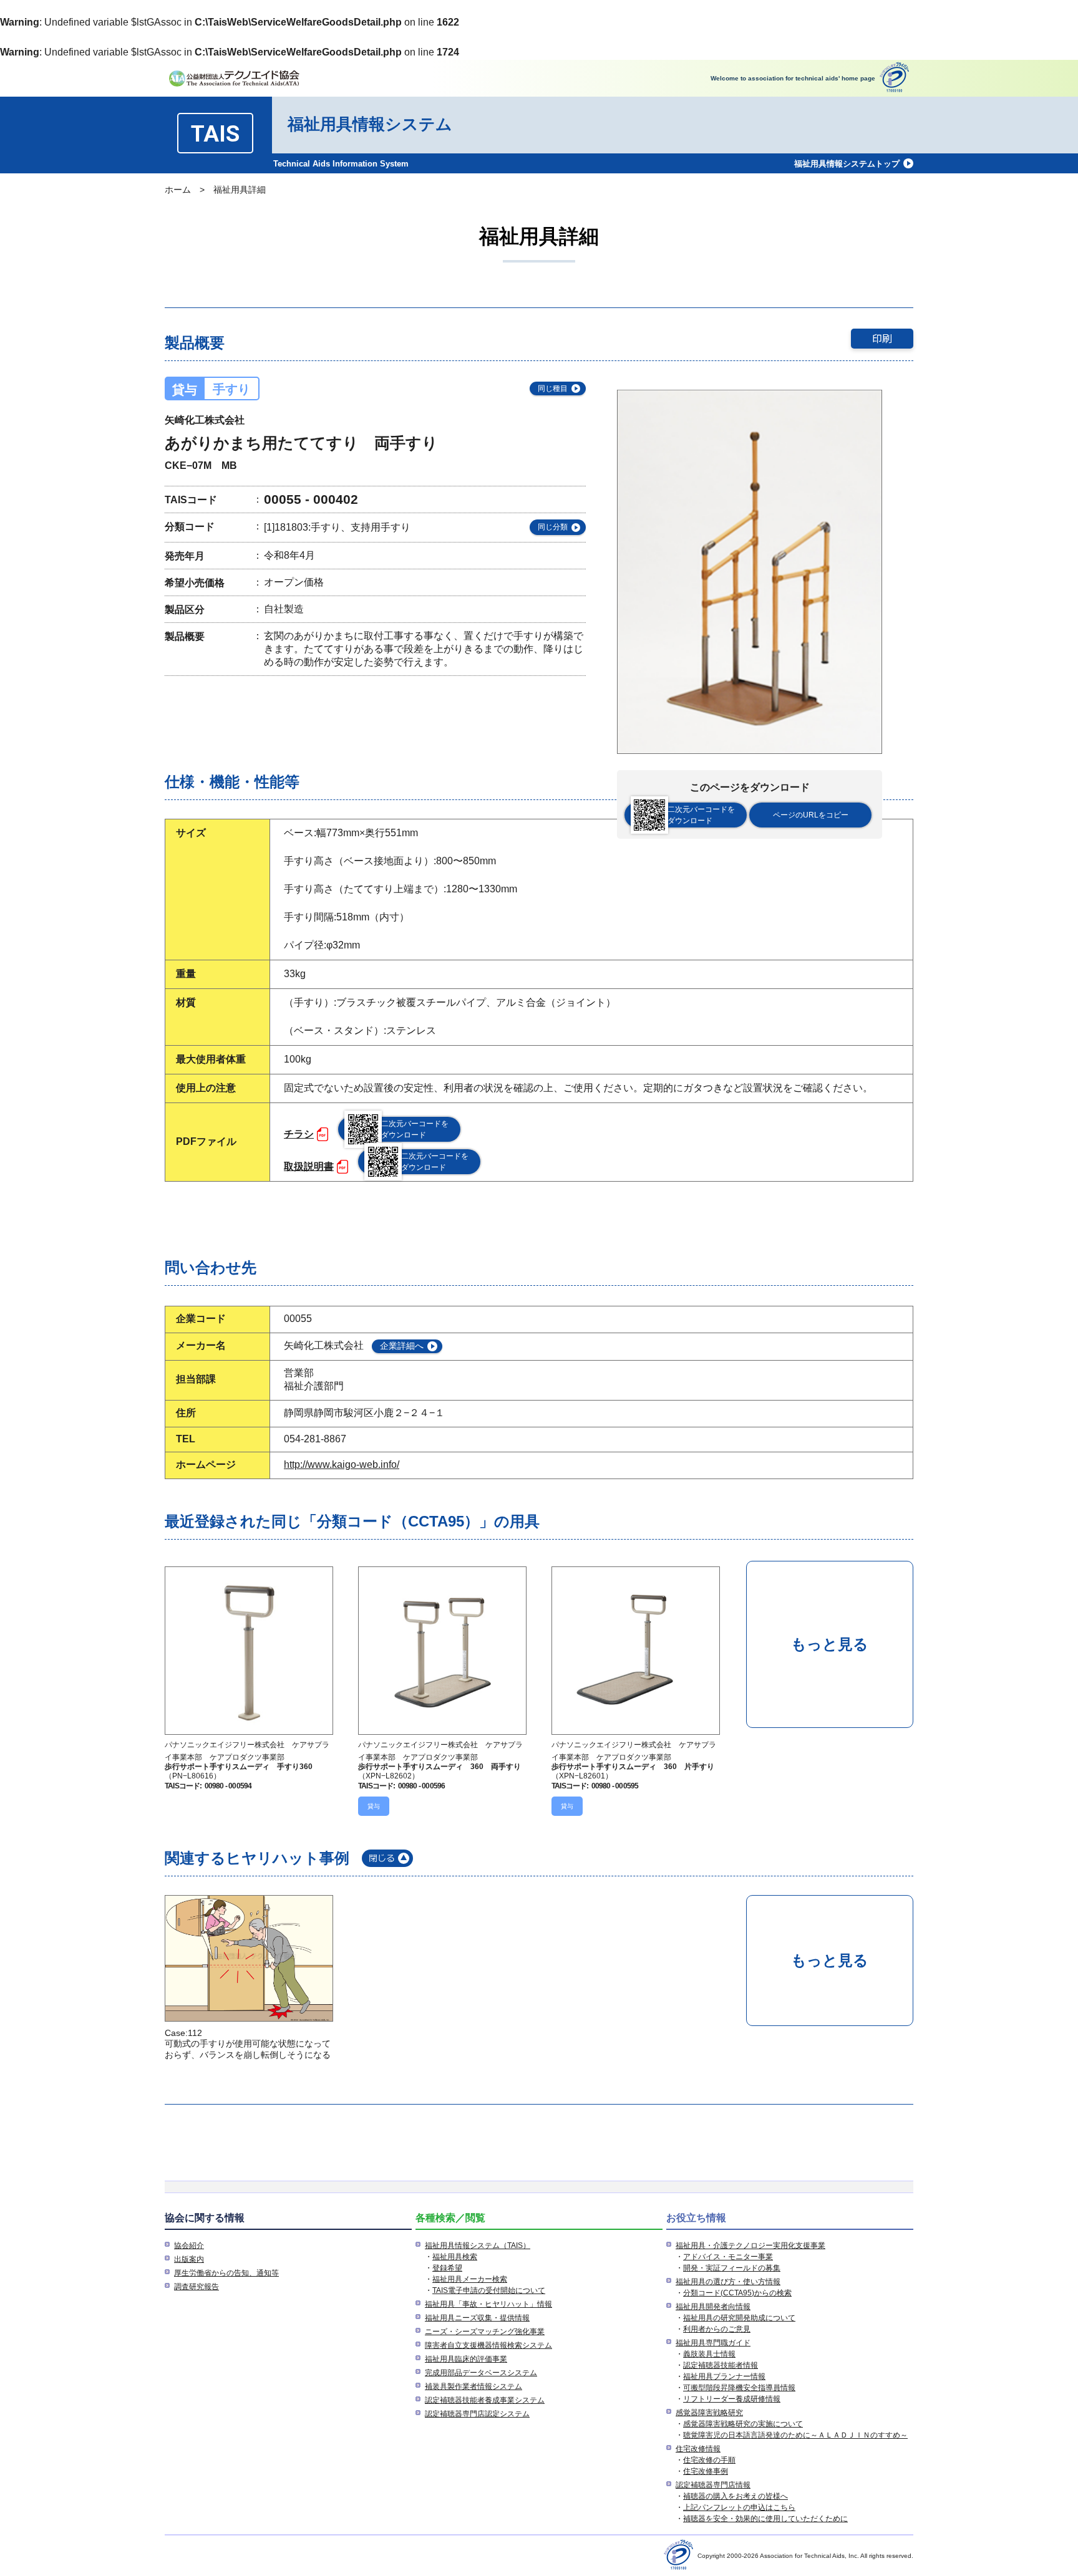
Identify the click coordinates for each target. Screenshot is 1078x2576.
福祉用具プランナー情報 (724, 2376)
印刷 (882, 338)
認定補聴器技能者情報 (721, 2365)
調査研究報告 (197, 2287)
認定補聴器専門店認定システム (477, 2414)
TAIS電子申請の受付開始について (489, 2290)
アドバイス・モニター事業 (728, 2257)
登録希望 (447, 2268)
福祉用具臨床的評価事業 (466, 2359)
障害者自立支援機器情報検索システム (488, 2345)
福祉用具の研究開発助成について (739, 2318)
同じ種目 (553, 388)
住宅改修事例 (706, 2471)
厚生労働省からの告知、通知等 (226, 2273)
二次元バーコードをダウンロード (701, 815)
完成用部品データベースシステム (481, 2373)
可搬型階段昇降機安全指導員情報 (739, 2388)
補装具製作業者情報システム (473, 2386)
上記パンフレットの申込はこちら (739, 2507)
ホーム (178, 190)
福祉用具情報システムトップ (847, 164)
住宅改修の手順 (709, 2460)
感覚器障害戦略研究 (709, 2413)
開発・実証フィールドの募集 (732, 2268)
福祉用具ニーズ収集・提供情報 (477, 2318)
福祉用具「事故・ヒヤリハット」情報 (488, 2304)
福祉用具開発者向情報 (713, 2307)
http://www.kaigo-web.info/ (342, 1464)
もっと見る (830, 1644)
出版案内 (189, 2259)
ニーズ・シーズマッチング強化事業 (485, 2332)
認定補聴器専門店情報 (713, 2485)
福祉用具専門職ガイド (713, 2343)
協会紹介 (189, 2246)
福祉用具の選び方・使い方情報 (728, 2282)
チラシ (299, 1134)
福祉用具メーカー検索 (470, 2279)
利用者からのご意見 (717, 2329)
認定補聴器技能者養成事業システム (485, 2400)
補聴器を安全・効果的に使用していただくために (765, 2519)
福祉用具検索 (455, 2257)
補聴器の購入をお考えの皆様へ (736, 2496)
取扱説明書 (309, 1166)
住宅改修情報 (698, 2449)
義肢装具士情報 (709, 2354)
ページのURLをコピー (811, 815)
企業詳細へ (402, 1346)
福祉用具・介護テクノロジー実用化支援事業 (750, 2246)
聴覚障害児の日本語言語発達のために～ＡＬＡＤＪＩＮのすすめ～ (795, 2435)
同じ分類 (553, 527)
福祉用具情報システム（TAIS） (478, 2246)
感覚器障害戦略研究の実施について (743, 2424)
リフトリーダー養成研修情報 (732, 2399)
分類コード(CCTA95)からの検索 (737, 2293)
